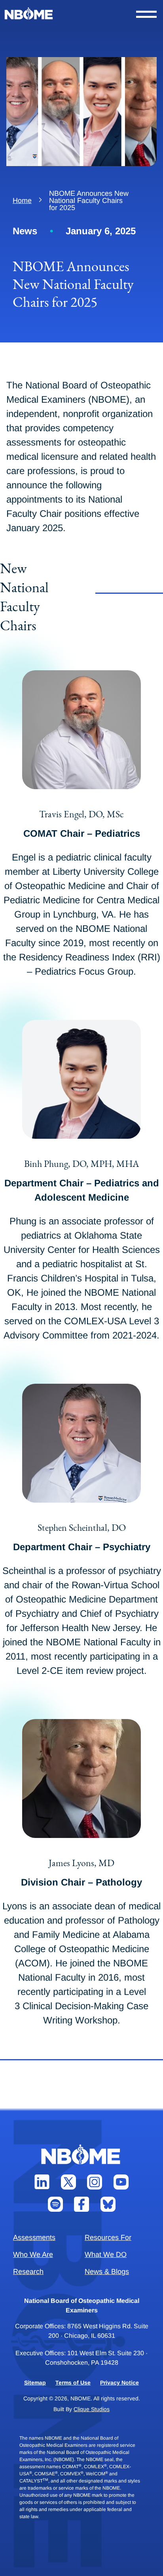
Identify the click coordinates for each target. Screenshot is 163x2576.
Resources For (108, 2238)
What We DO (106, 2255)
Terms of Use (73, 2383)
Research (28, 2272)
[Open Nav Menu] (146, 14)
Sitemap (35, 2383)
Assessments (34, 2238)
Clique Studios (92, 2409)
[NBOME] (29, 14)
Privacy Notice (119, 2383)
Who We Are (33, 2255)
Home (22, 201)
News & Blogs (107, 2272)
